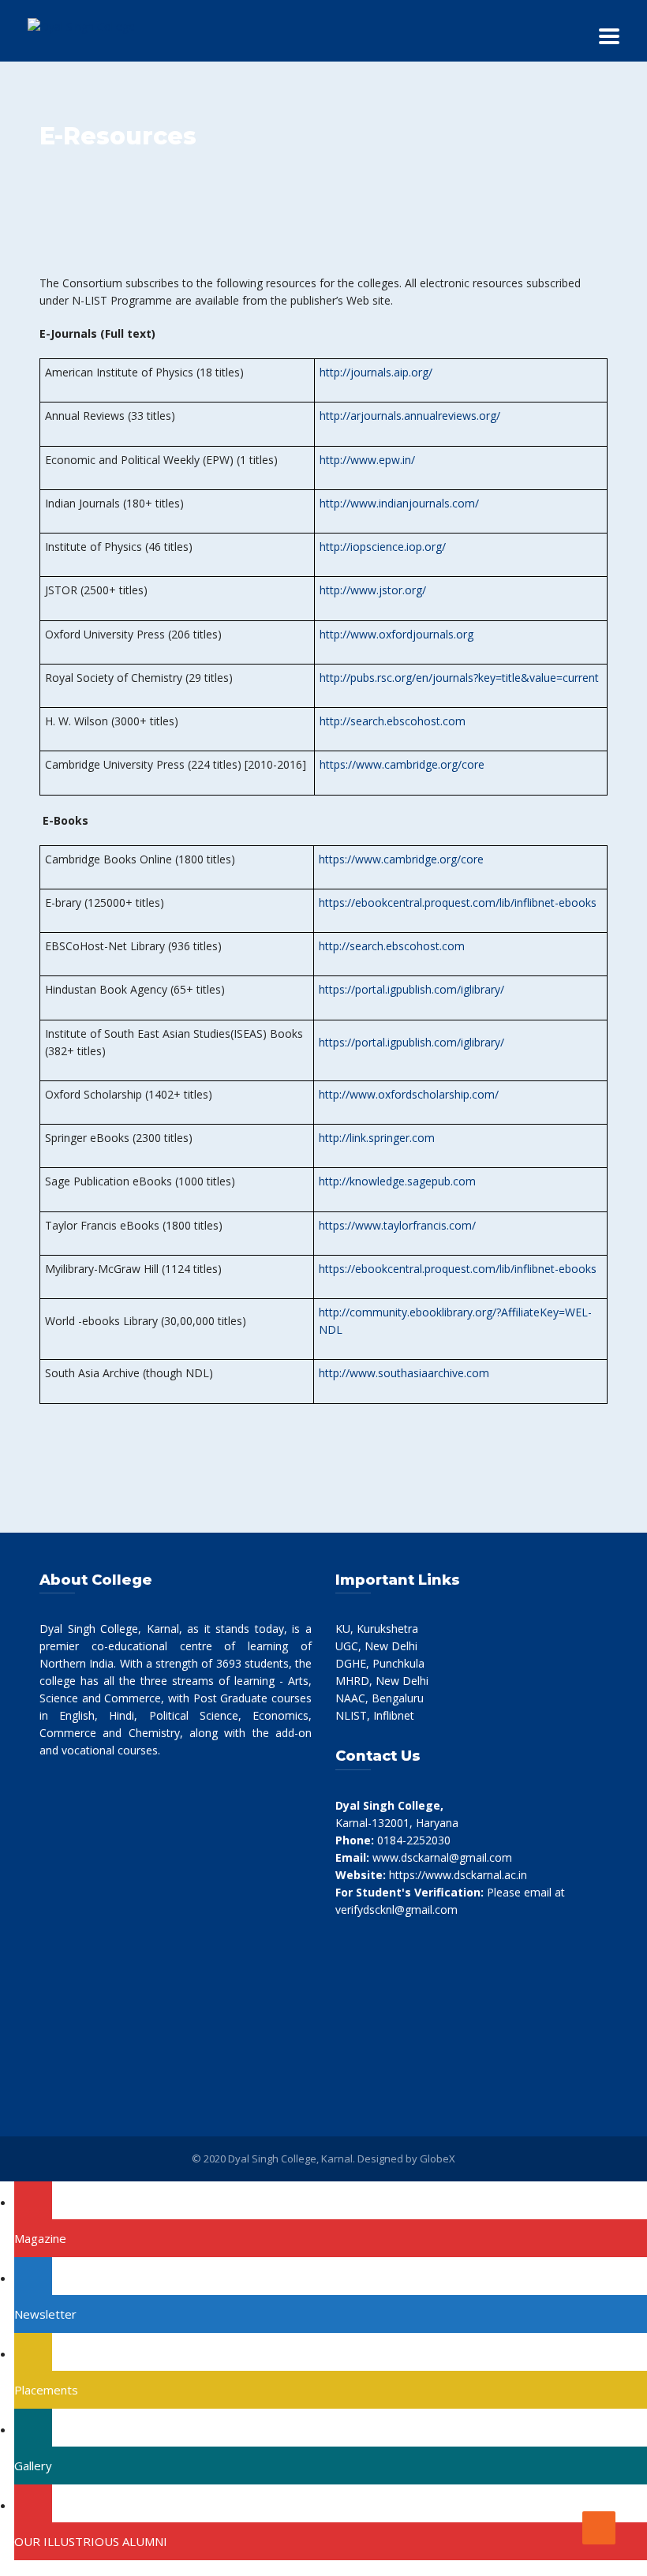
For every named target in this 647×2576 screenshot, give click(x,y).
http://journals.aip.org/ (376, 372)
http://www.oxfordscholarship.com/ (409, 1094)
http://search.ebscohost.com (393, 721)
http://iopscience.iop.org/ (383, 547)
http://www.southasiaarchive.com (404, 1373)
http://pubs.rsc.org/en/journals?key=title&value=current (459, 678)
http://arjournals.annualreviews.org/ (410, 416)
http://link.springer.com (377, 1138)
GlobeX (438, 2159)
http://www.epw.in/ (367, 460)
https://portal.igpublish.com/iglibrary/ (411, 989)
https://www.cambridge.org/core (402, 764)
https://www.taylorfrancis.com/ (397, 1225)
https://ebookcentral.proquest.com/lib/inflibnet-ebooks (458, 902)
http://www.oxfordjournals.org (396, 634)
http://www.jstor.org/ (373, 590)
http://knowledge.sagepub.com (397, 1181)
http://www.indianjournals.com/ (399, 503)
